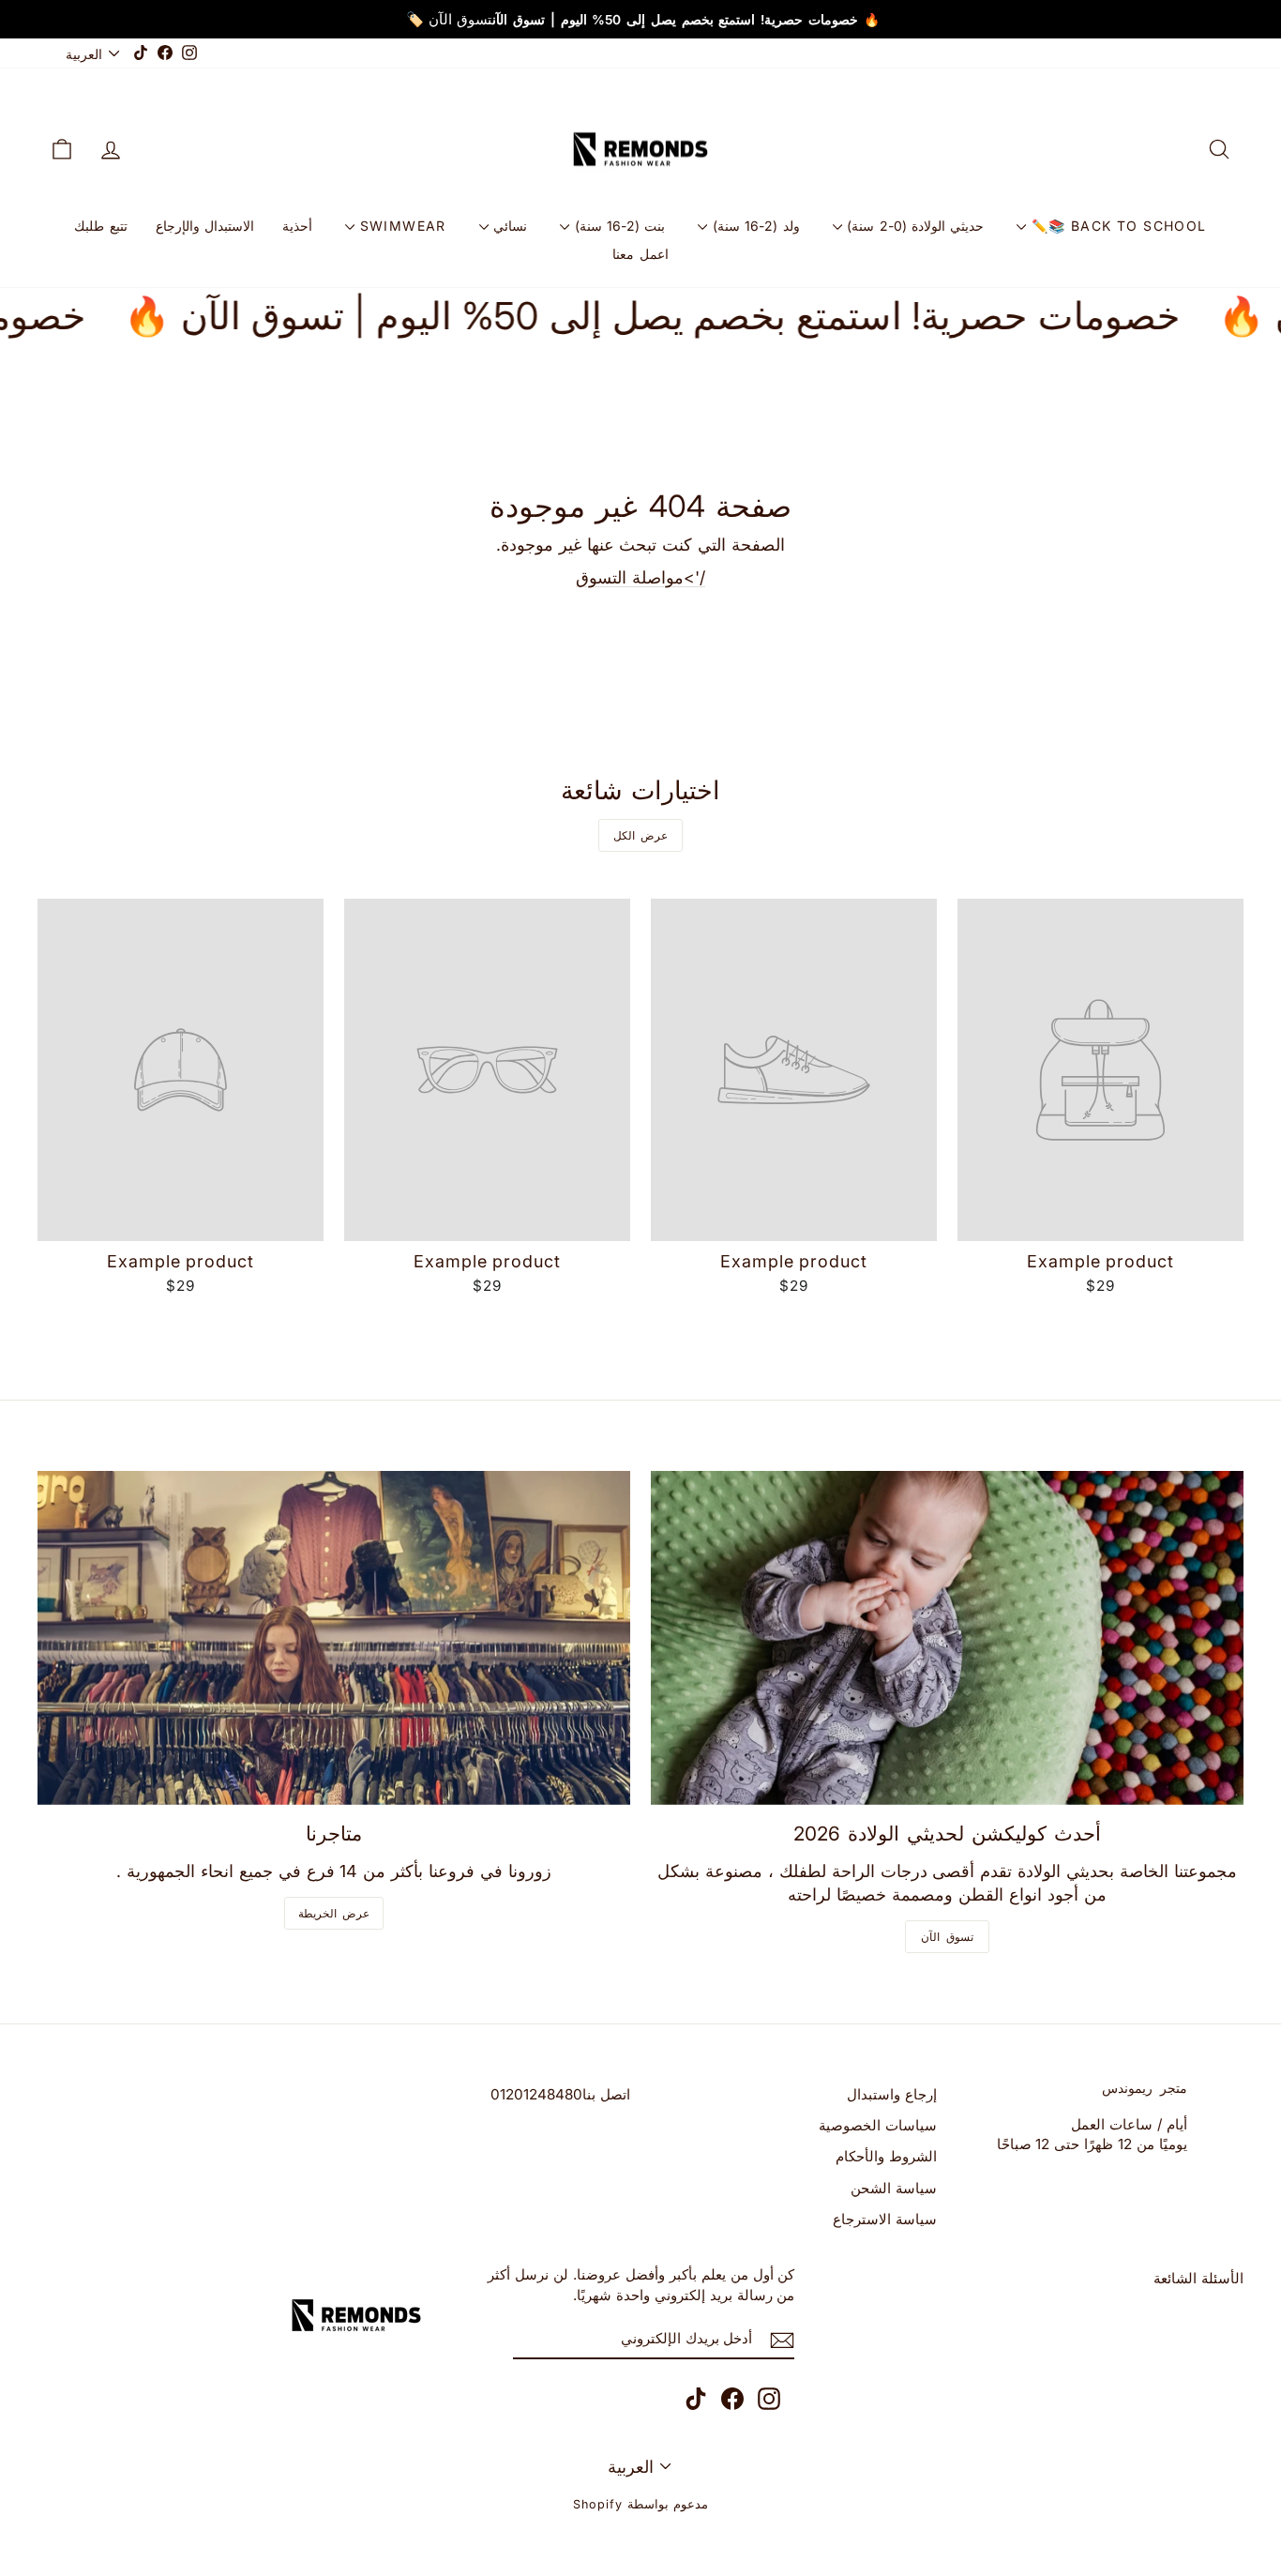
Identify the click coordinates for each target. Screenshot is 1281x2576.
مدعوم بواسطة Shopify (640, 2504)
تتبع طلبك (100, 226)
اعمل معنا (640, 254)
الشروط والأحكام (886, 2156)
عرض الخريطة (334, 1913)
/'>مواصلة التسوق (640, 577)
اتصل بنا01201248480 (560, 2094)
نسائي (508, 226)
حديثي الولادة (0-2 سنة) (913, 226)
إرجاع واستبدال (892, 2094)
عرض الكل (641, 835)
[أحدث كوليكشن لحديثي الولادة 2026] (947, 1638)
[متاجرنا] (334, 1638)
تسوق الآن (947, 1937)
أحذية (297, 226)
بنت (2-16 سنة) (617, 226)
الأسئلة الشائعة (1198, 2278)
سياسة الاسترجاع (885, 2219)
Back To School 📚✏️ (1116, 226)
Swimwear (400, 226)
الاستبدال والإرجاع (205, 226)
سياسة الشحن (894, 2188)
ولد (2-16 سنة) (753, 226)
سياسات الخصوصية (878, 2125)
